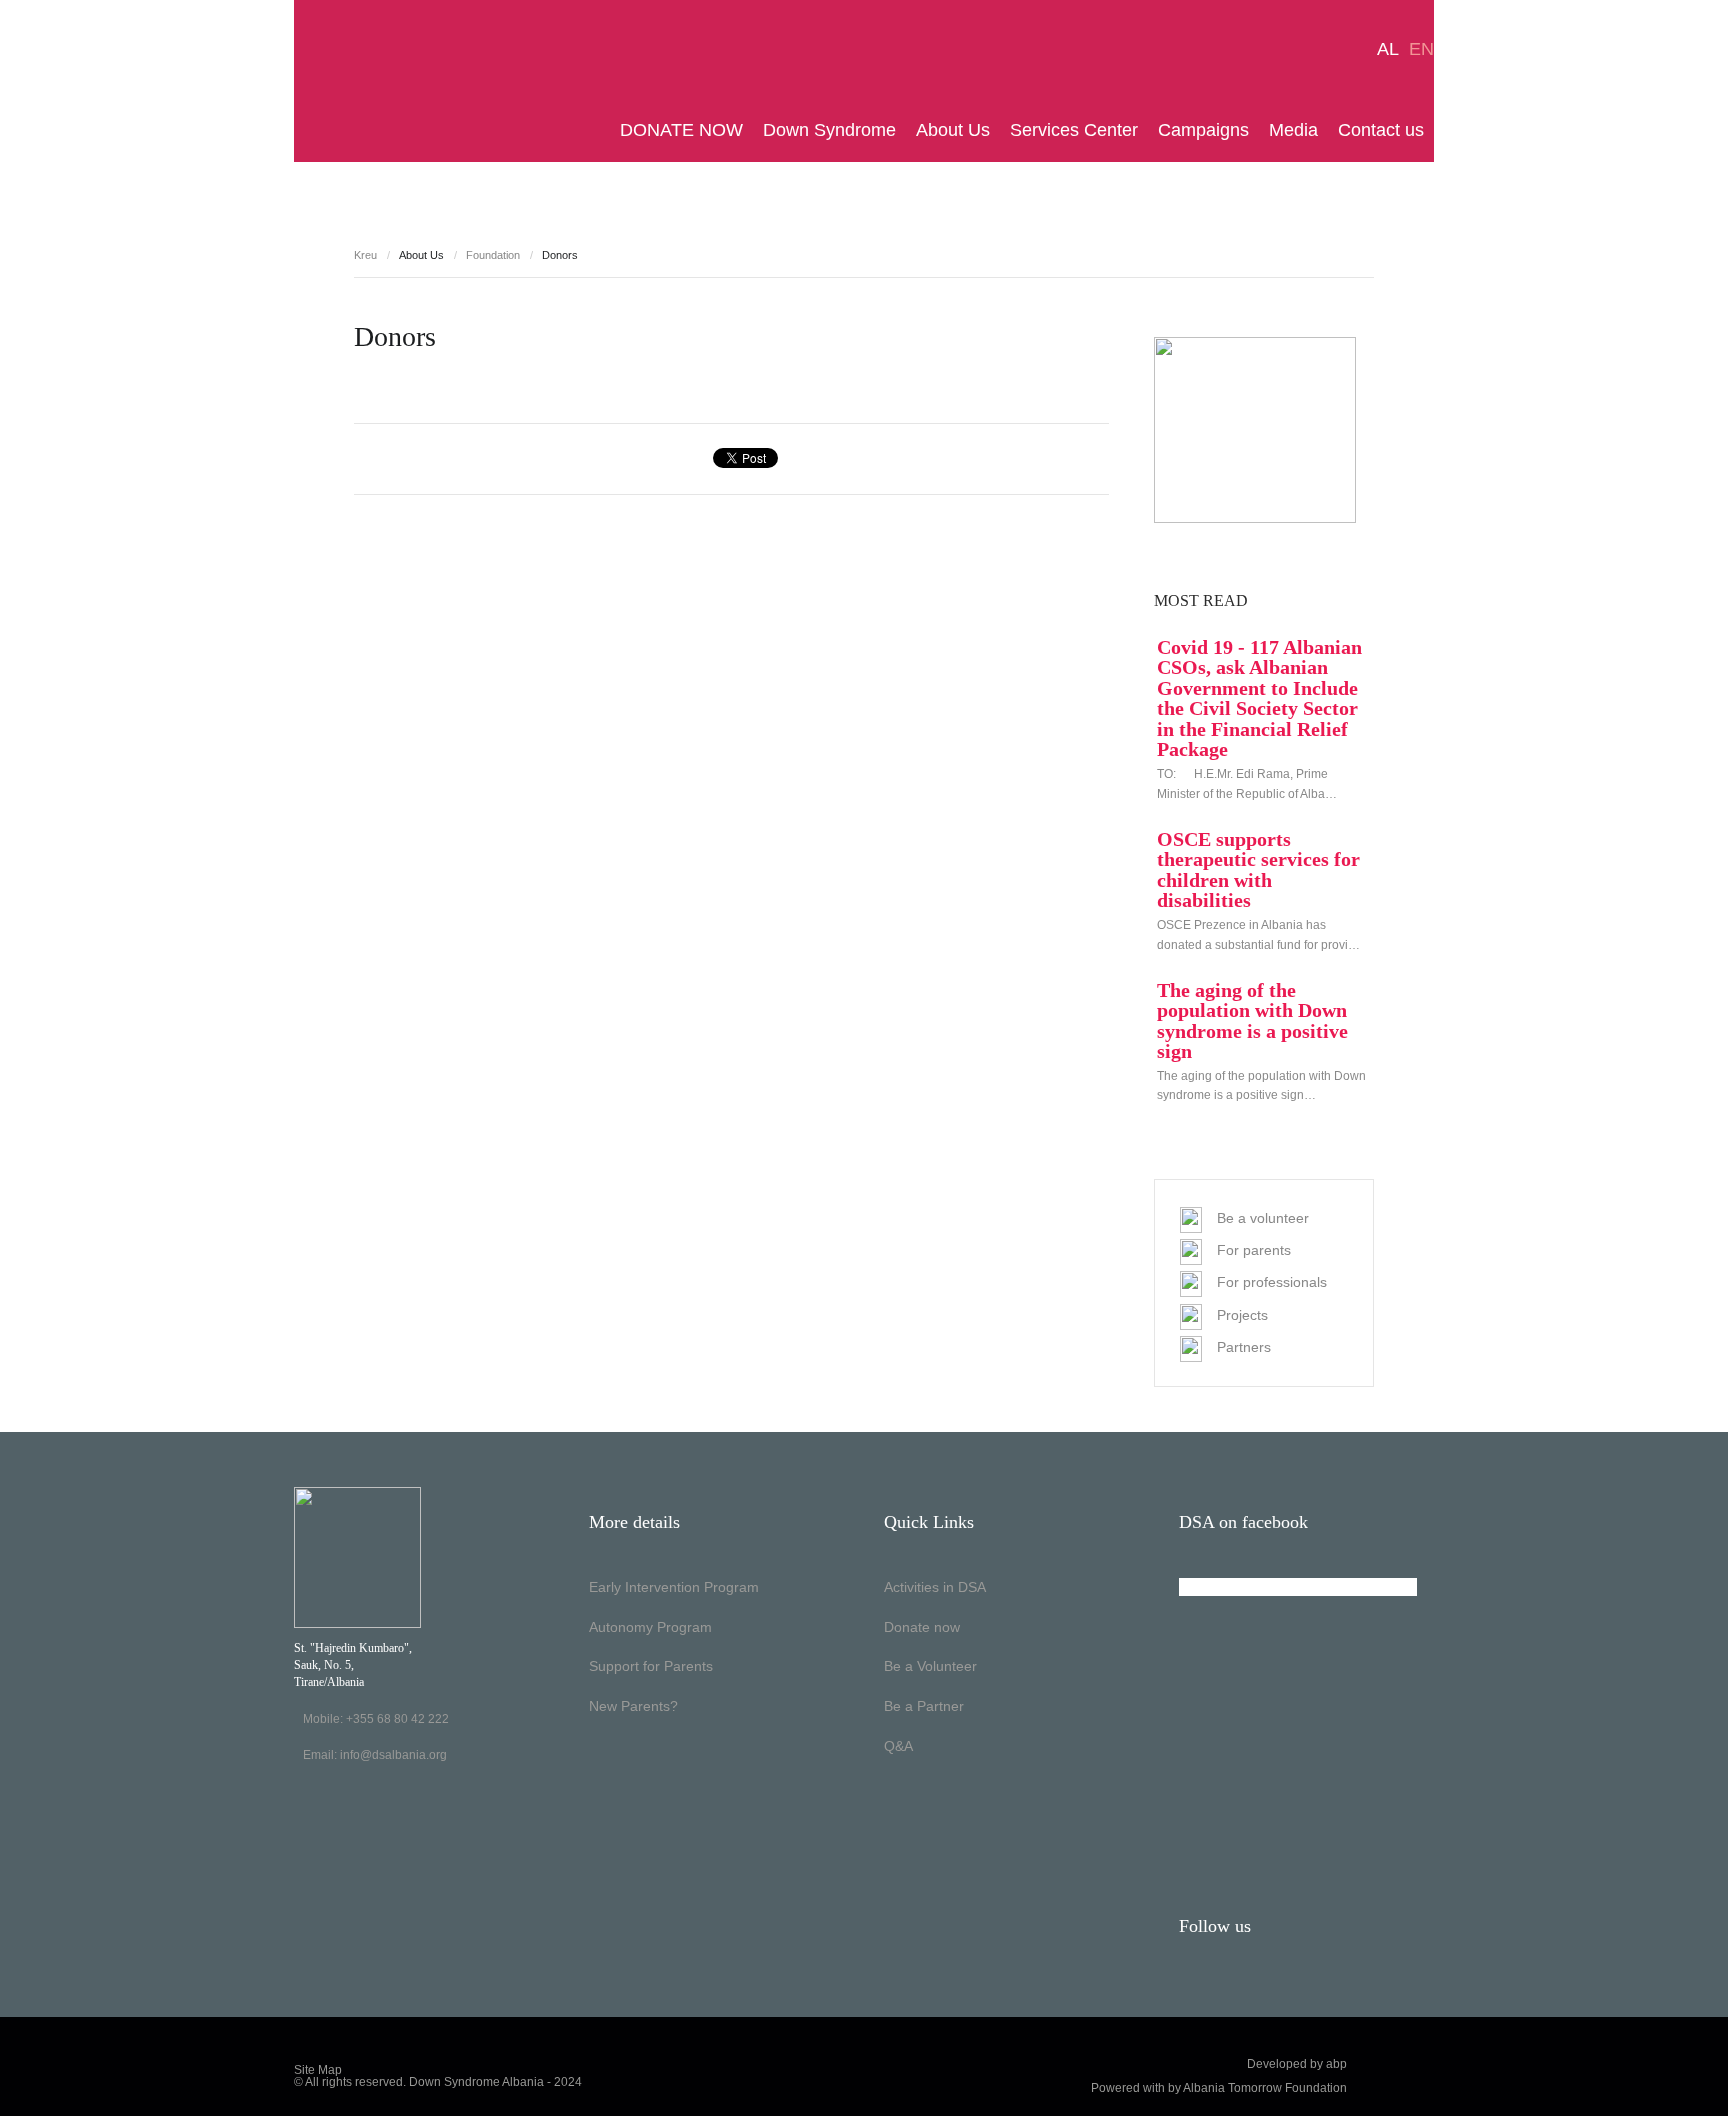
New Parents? (633, 1706)
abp (1336, 2064)
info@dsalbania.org (393, 1755)
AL (1388, 49)
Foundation (493, 255)
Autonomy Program (650, 1627)
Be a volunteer (1263, 1218)
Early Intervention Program (674, 1587)
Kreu (365, 255)
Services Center (1074, 130)
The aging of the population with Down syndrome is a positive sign (1252, 1020)
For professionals (1272, 1282)
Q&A (898, 1746)
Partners (1244, 1347)
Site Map (318, 2070)
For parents (1254, 1250)
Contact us (1381, 130)
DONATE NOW (681, 130)
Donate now (922, 1627)
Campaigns (1203, 130)
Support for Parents (651, 1666)
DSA (357, 81)
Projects (1242, 1315)
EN (1421, 49)
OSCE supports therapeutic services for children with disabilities (1258, 869)
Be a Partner (924, 1706)
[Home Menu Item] (605, 130)
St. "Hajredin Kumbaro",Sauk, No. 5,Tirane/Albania (353, 1665)
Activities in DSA (935, 1587)
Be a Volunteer (930, 1666)
